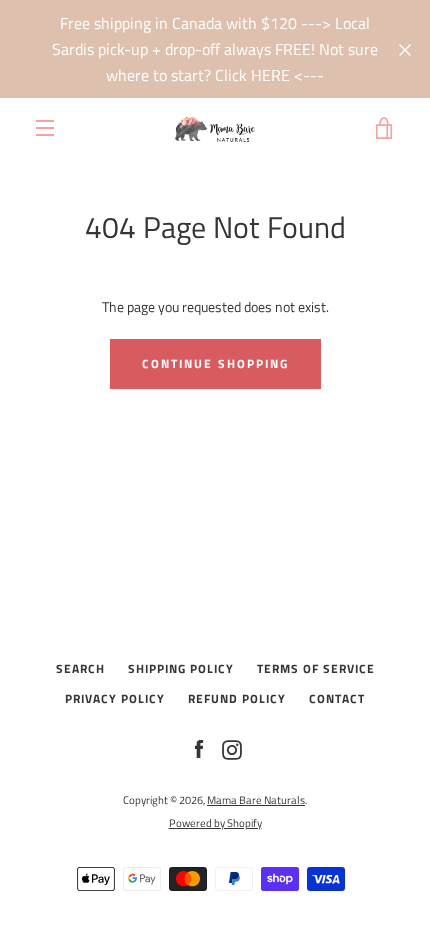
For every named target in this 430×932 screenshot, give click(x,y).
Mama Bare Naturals (256, 799)
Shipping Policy (181, 668)
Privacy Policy (115, 698)
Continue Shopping (215, 363)
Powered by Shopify (215, 822)
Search (80, 668)
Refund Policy (237, 698)
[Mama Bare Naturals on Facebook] (199, 748)
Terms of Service (316, 668)
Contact (337, 698)
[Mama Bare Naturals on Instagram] (232, 748)
